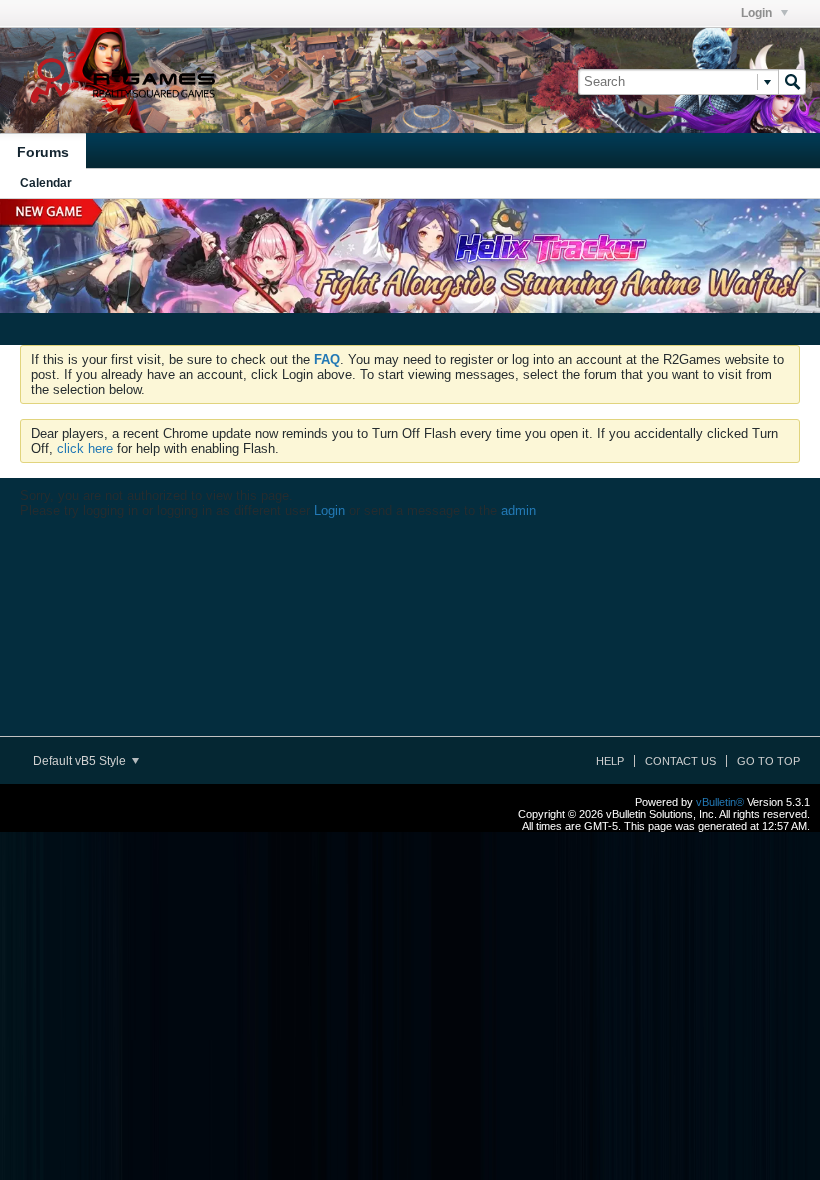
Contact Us (680, 761)
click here (85, 448)
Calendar (46, 183)
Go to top (768, 761)
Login (758, 13)
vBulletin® (720, 802)
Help (610, 761)
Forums (43, 152)
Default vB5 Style (81, 761)
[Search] (792, 82)
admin (518, 510)
